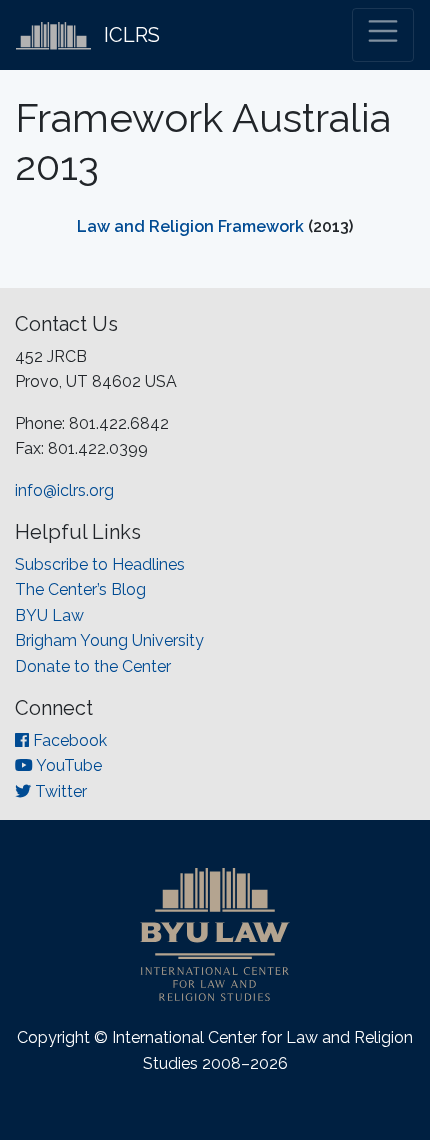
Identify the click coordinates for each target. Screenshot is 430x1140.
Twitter (59, 791)
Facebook (68, 740)
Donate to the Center (93, 666)
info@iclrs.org (64, 490)
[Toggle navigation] (383, 35)
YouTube (67, 765)
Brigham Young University (109, 640)
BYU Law (49, 615)
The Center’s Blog (80, 589)
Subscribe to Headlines (100, 564)
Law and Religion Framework (190, 226)
